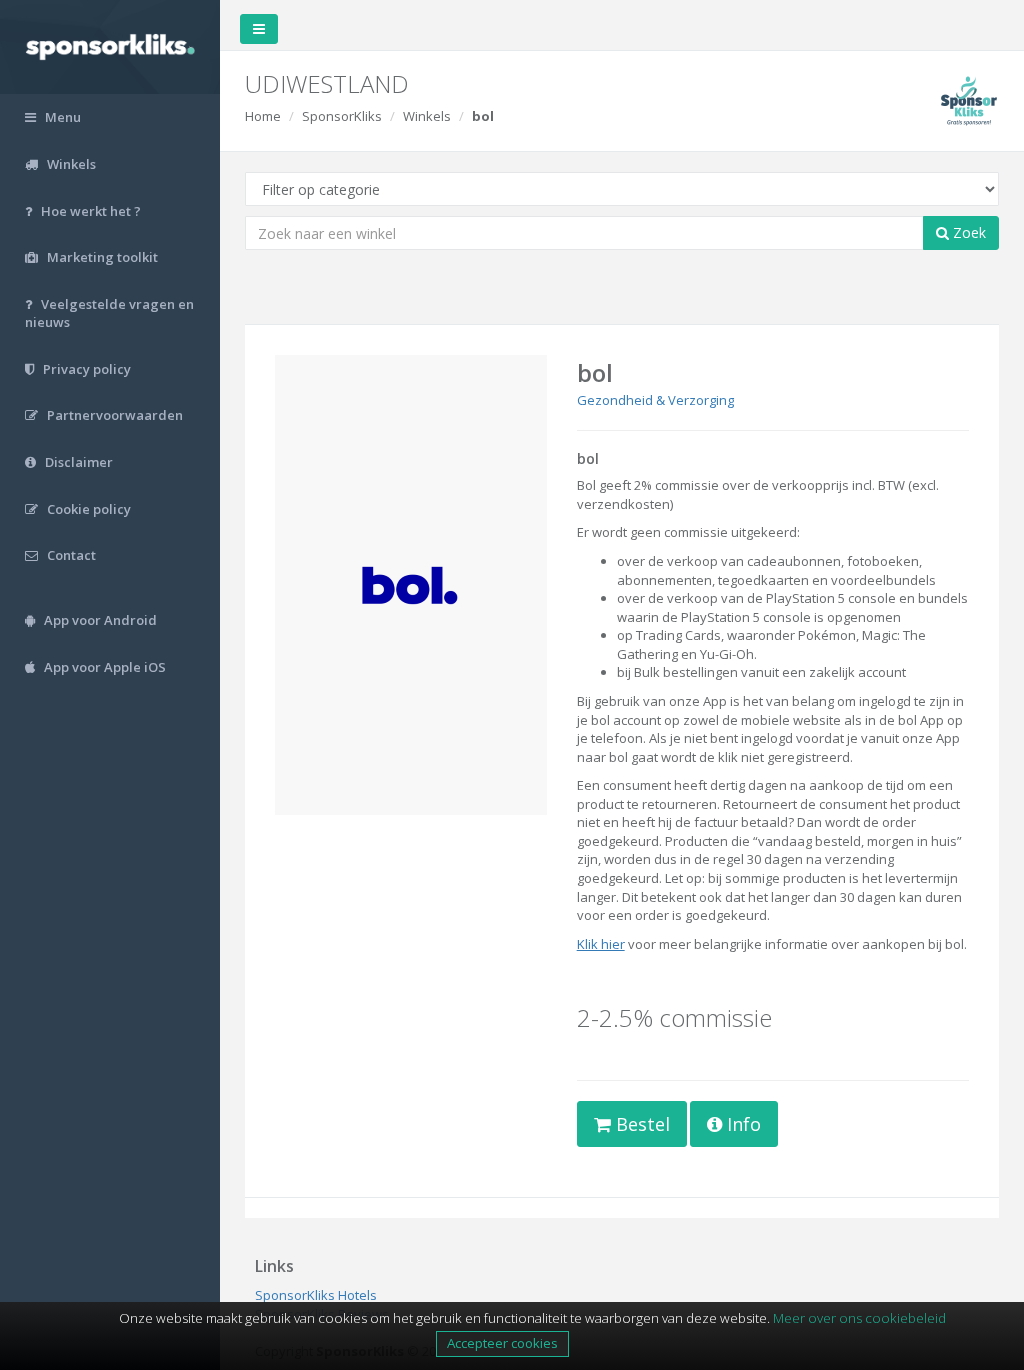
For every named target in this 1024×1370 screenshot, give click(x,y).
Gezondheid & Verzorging (655, 400)
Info (741, 1124)
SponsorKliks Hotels (316, 1295)
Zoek (967, 232)
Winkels (427, 116)
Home (263, 116)
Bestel (640, 1124)
